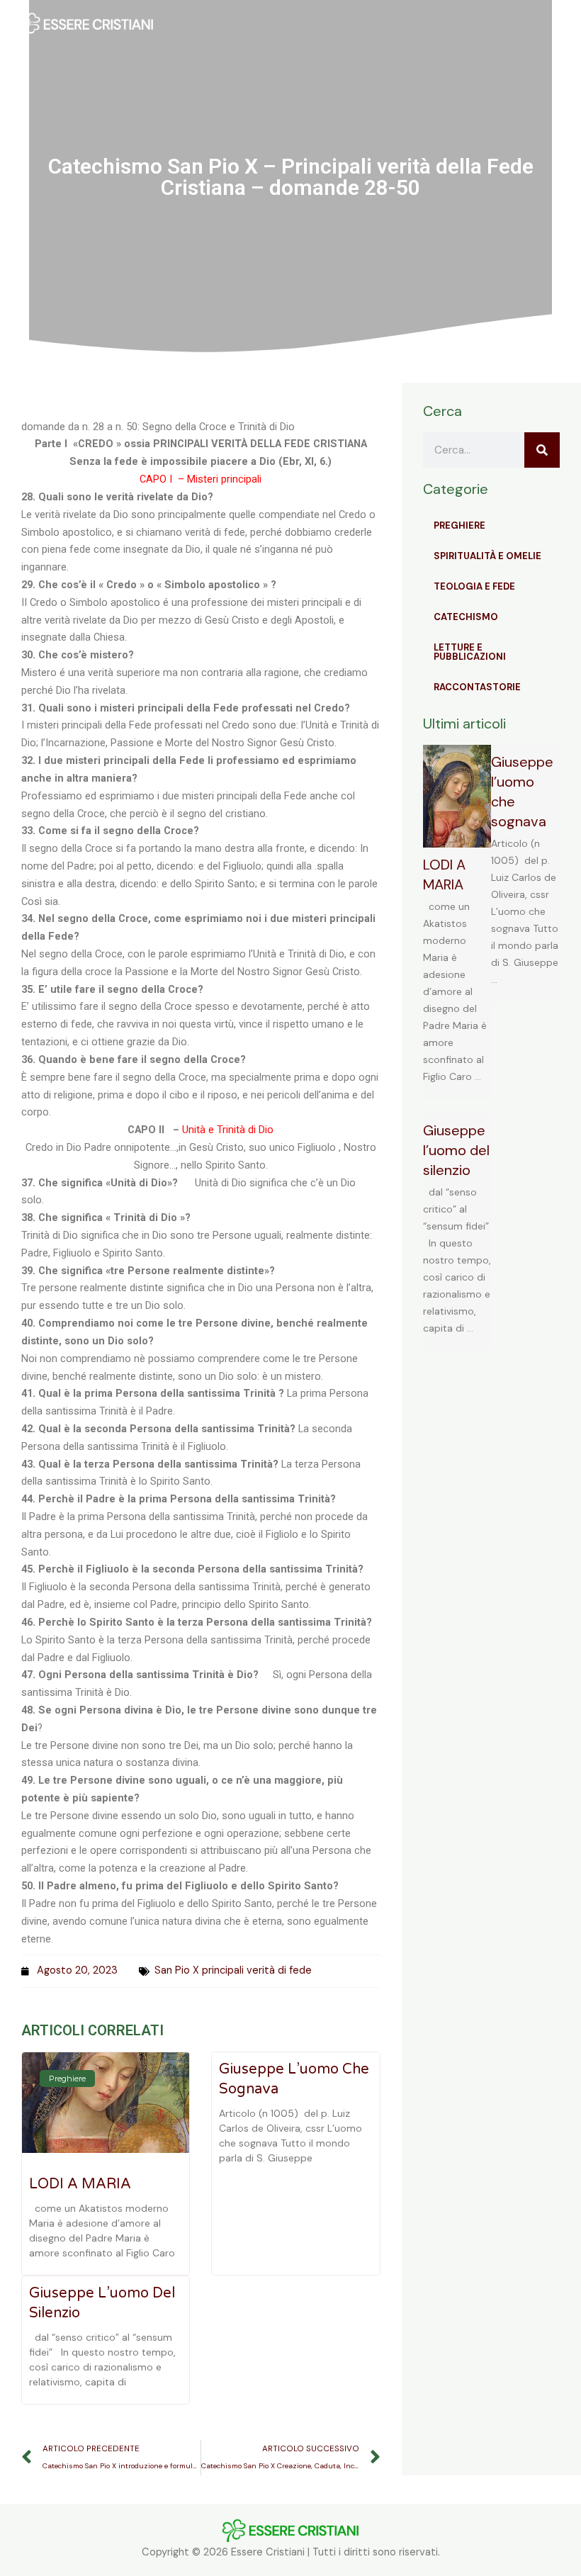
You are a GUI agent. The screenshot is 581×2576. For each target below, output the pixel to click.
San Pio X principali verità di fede (233, 1970)
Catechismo (466, 617)
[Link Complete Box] (457, 922)
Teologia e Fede (474, 586)
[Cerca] (542, 450)
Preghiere (459, 525)
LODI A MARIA (80, 2184)
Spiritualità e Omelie (487, 556)
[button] (383, 25)
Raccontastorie (477, 687)
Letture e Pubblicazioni (470, 652)
